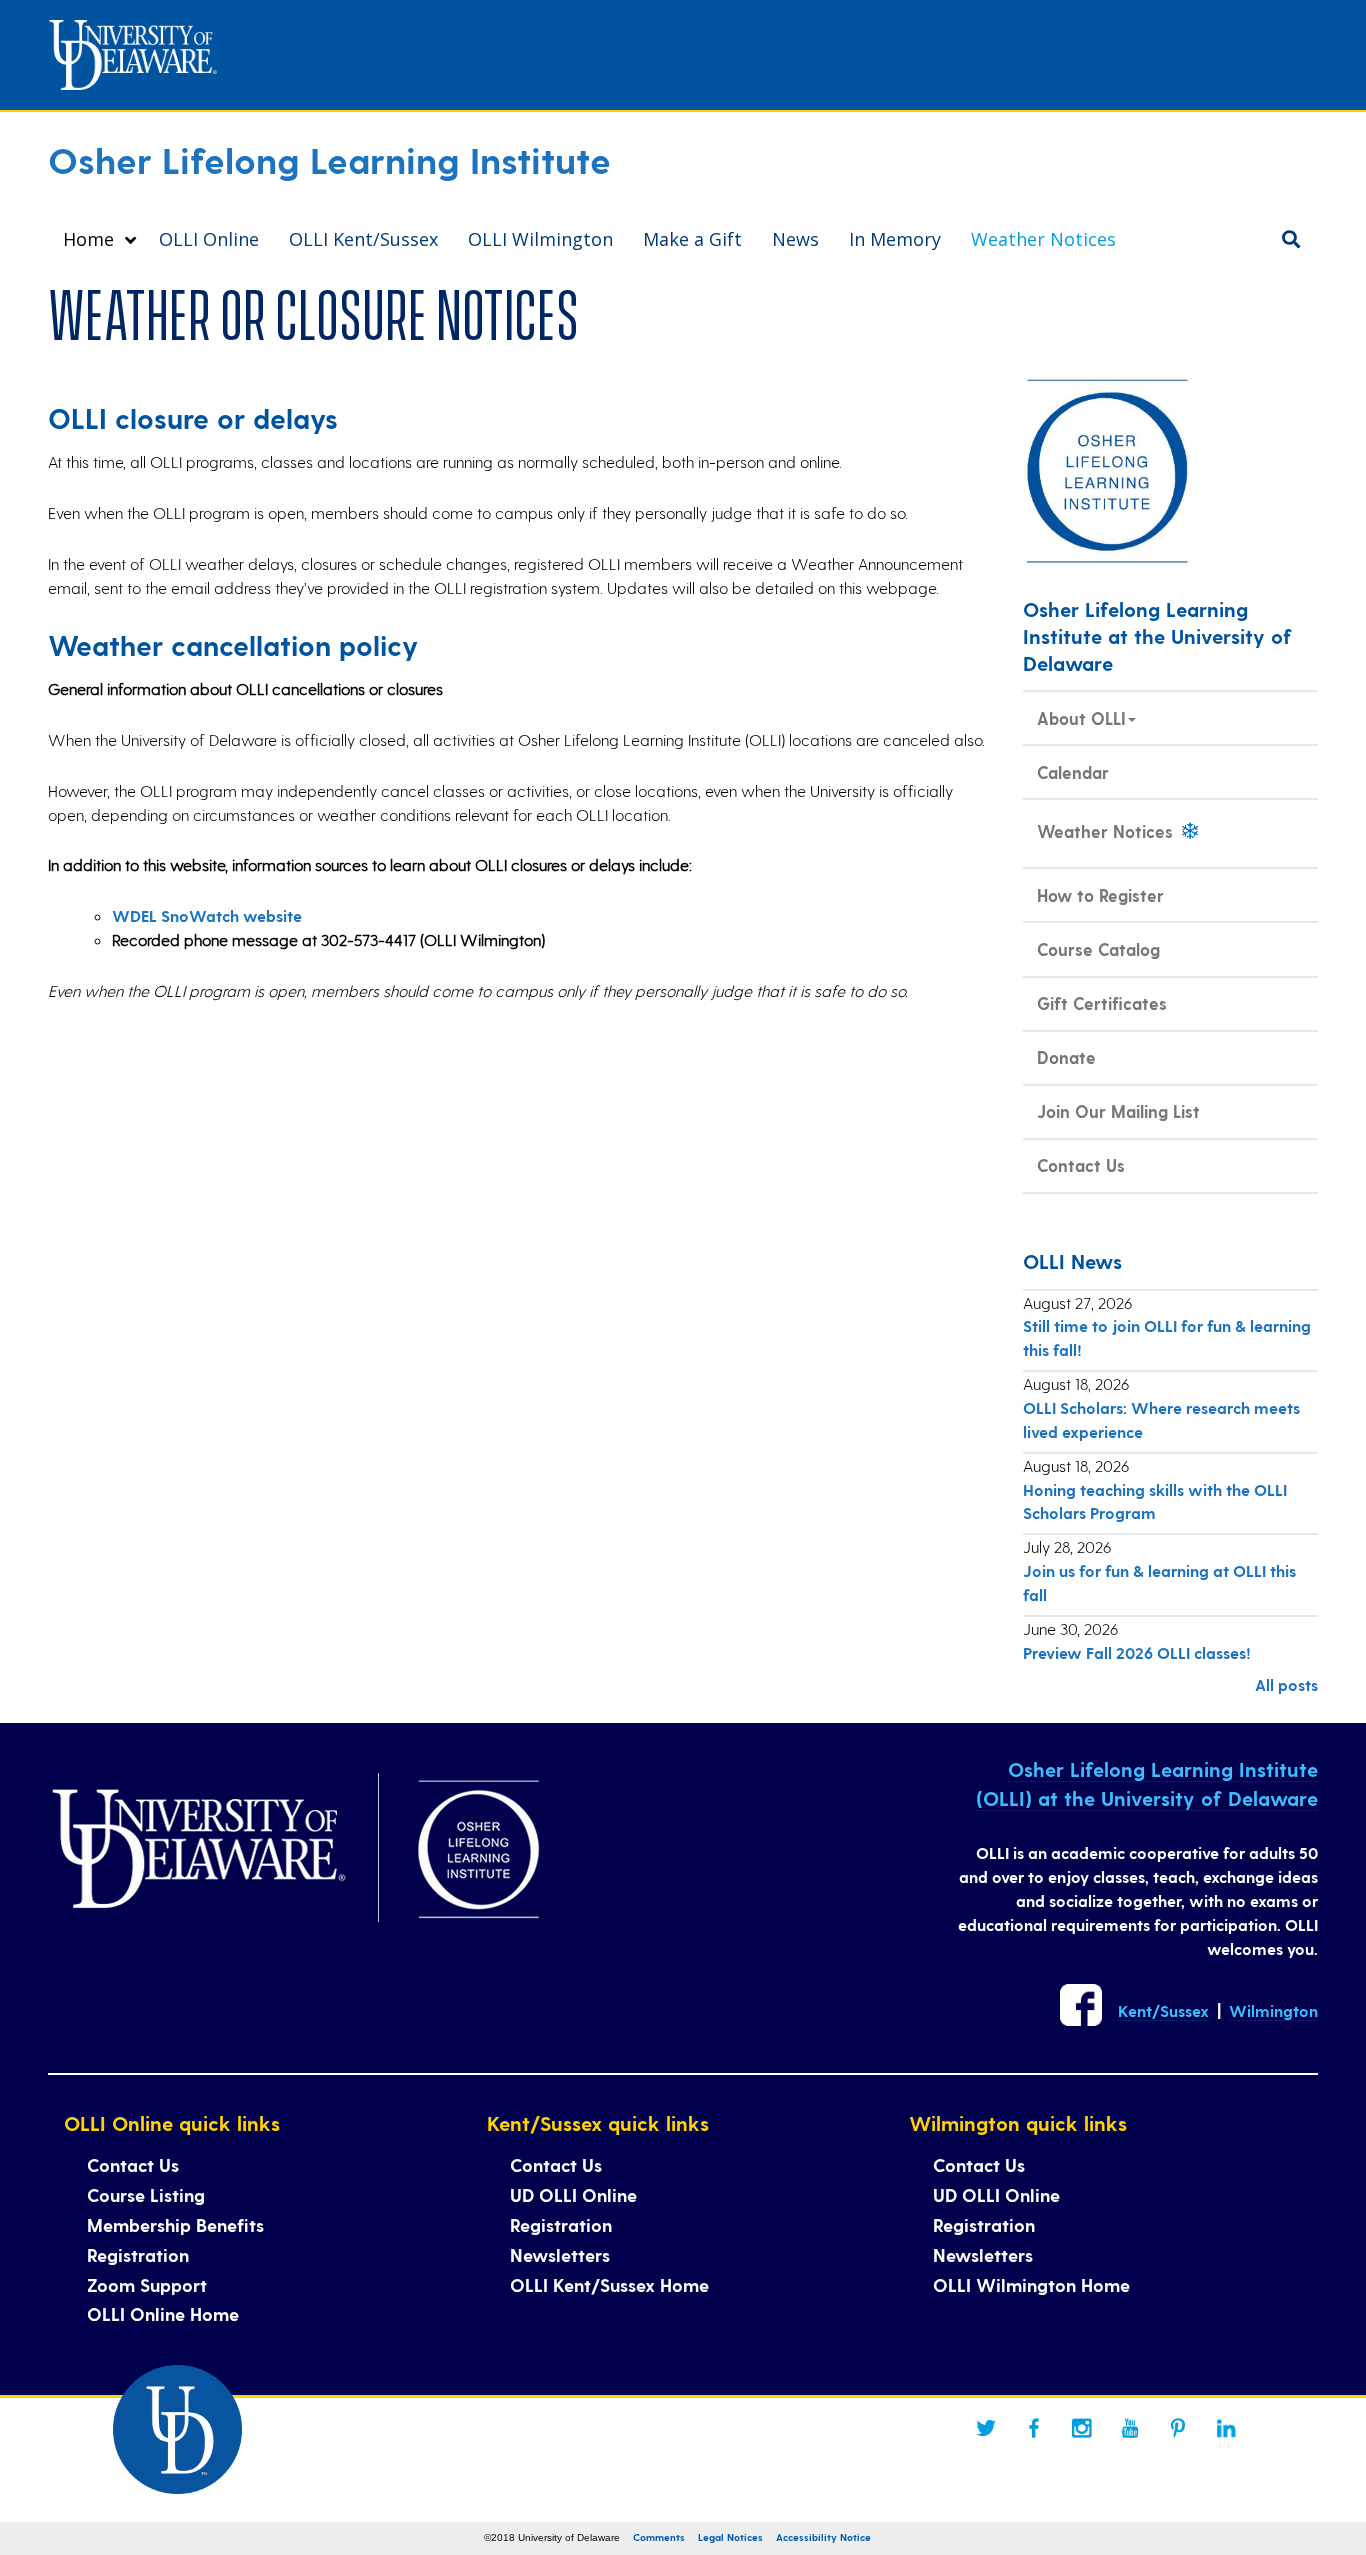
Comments (659, 2537)
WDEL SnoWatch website (207, 915)
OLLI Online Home (163, 2313)
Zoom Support (147, 2284)
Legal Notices (730, 2537)
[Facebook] (1034, 2428)
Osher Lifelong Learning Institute (329, 159)
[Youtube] (1130, 2428)
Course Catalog (1098, 949)
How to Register (1100, 895)
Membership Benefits (175, 2224)
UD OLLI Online (573, 2194)
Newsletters (560, 2254)
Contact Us (1081, 1165)
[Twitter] (986, 2428)
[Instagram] (1082, 2428)
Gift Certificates (1102, 1003)
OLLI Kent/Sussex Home (609, 2284)
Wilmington (1273, 2010)
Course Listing (146, 2194)
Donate (1066, 1057)
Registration (138, 2254)
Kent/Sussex (1163, 2010)
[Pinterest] (1178, 2428)
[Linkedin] (1226, 2428)
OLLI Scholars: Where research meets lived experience (1161, 1419)
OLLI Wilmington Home (1031, 2284)
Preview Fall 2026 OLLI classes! (1137, 1652)
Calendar (1073, 772)
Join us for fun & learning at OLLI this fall (1159, 1582)
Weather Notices (1107, 831)
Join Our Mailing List (1118, 1111)
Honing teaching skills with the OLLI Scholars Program (1155, 1501)
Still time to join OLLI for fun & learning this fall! (1167, 1337)
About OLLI (1081, 718)
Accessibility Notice (823, 2537)
